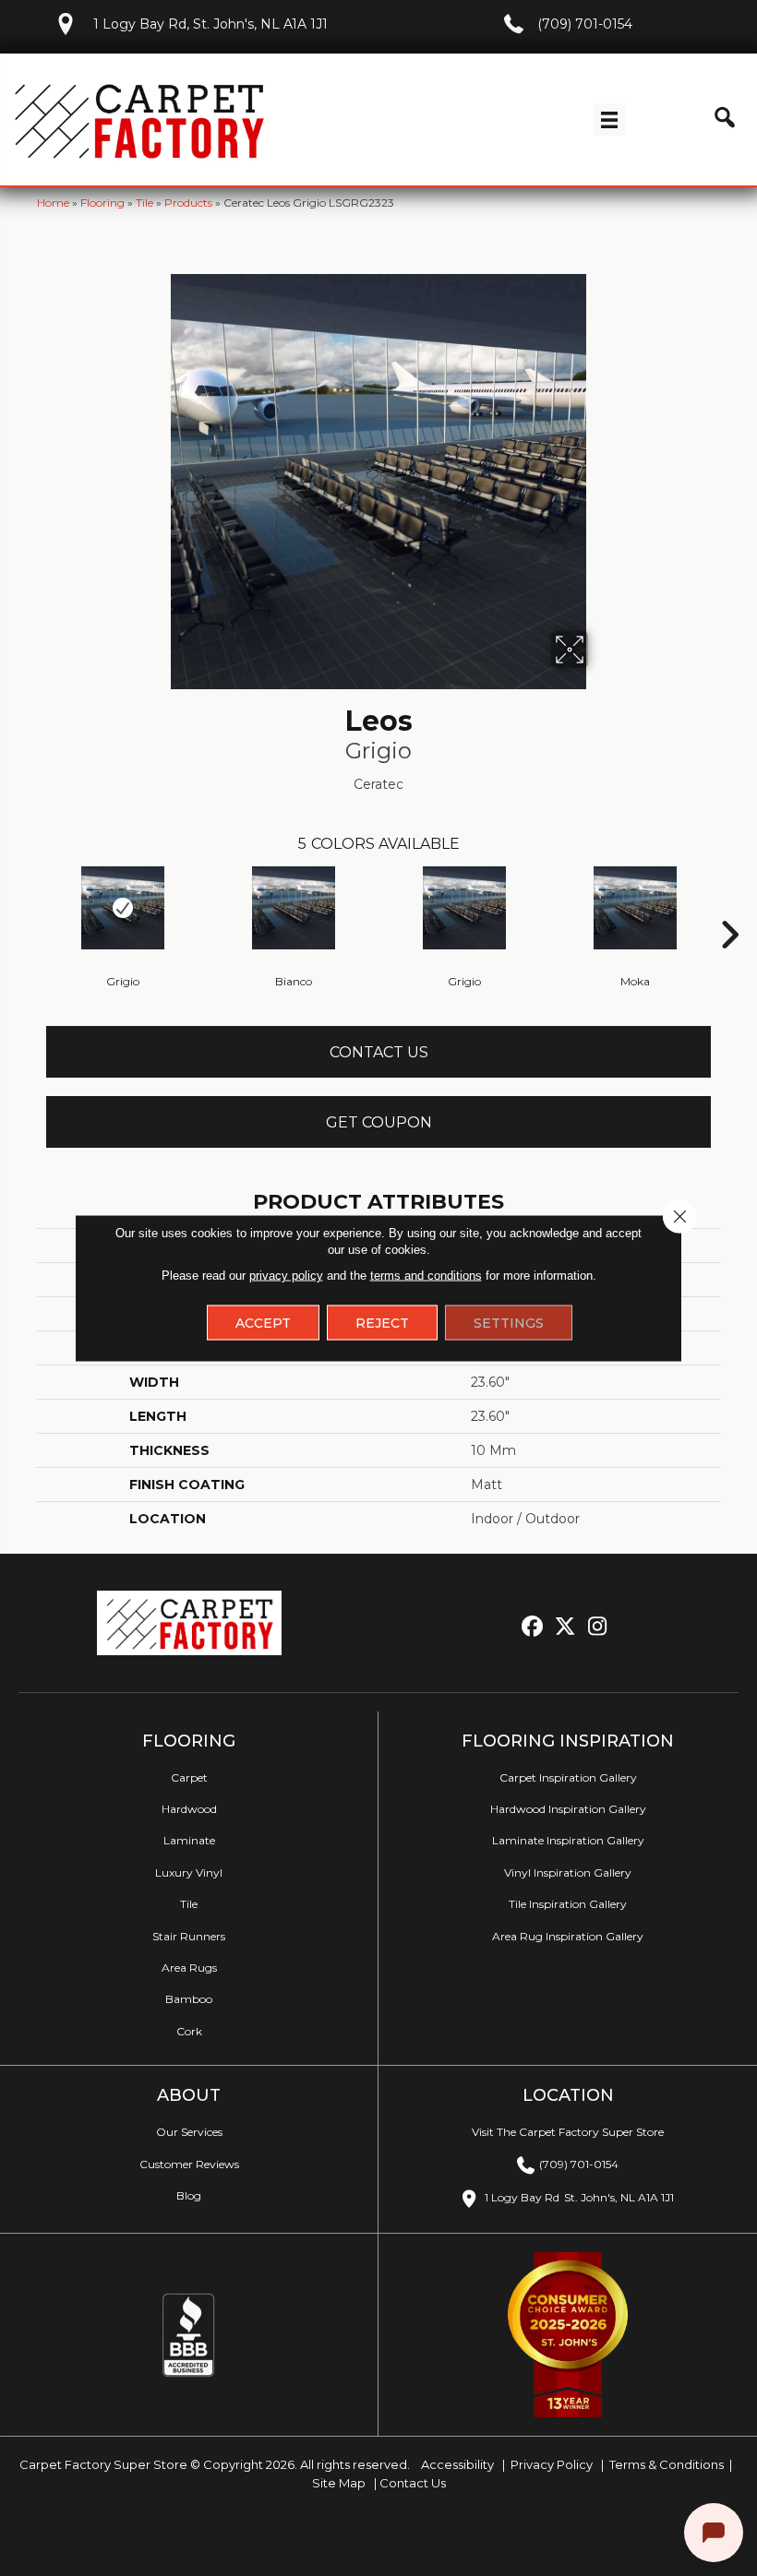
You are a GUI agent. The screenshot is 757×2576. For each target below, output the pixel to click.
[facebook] (533, 1627)
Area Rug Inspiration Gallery (568, 1936)
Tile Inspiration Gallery (568, 1904)
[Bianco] (293, 908)
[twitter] (565, 1627)
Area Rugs (189, 1968)
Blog (189, 2195)
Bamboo (189, 1999)
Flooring (102, 203)
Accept (263, 1323)
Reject (382, 1323)
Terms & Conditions (667, 2464)
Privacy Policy (550, 2464)
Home (53, 203)
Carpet (189, 1777)
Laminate (189, 1840)
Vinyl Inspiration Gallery (568, 1872)
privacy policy (286, 1276)
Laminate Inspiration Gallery (568, 1840)
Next (729, 907)
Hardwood (189, 1809)
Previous (28, 907)
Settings (509, 1323)
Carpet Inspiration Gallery (568, 1777)
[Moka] (635, 908)
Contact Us (379, 1052)
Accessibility (456, 2464)
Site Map (340, 2483)
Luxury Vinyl (189, 1872)
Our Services (189, 2132)
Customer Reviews (189, 2164)
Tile (144, 203)
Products (188, 203)
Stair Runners (189, 1936)
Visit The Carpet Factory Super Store (568, 2132)
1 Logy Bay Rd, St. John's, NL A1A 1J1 (210, 24)
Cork (189, 2031)
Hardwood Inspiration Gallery (568, 1809)
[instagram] (598, 1627)
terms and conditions (426, 1276)
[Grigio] (122, 908)
